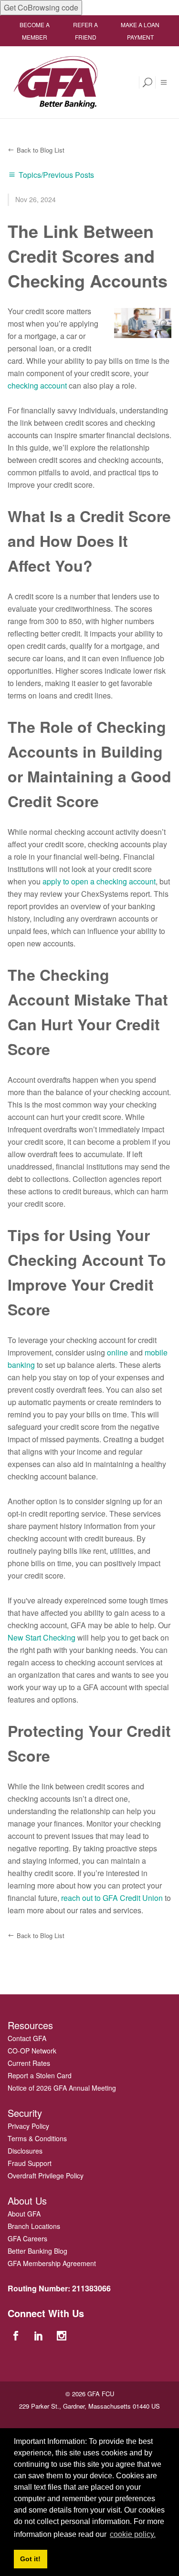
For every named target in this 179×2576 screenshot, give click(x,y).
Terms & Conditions (37, 2138)
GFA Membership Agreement (52, 2263)
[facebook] (17, 2335)
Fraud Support (30, 2163)
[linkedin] (40, 2335)
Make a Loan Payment (140, 31)
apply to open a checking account (99, 881)
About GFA (24, 2214)
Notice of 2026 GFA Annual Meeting (62, 2088)
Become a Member (35, 31)
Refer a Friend (85, 31)
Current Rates (29, 2063)
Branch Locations (34, 2226)
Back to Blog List (41, 150)
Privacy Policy (28, 2126)
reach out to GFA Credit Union (112, 1898)
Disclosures (25, 2151)
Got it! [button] (30, 2559)
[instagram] (63, 2335)
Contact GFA (27, 2038)
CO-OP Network (32, 2051)
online (117, 1352)
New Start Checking (42, 1637)
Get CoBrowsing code (41, 7)
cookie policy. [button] (133, 2534)
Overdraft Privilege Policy (46, 2176)
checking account (37, 385)
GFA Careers (27, 2238)
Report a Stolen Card (40, 2075)
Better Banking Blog (37, 2251)
